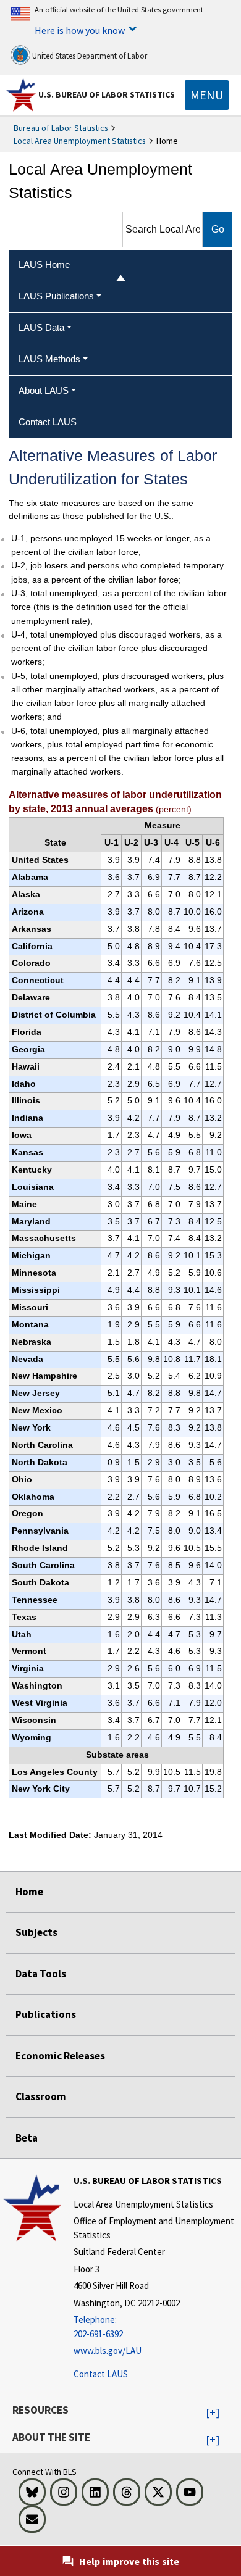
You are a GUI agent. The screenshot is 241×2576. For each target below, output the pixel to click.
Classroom (41, 2096)
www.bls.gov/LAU (108, 2350)
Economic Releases (60, 2056)
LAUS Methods (49, 359)
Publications (46, 2014)
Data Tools (41, 1974)
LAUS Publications (56, 296)
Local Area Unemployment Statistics (80, 141)
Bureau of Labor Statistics (61, 128)
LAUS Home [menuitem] (44, 264)
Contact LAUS (101, 2374)
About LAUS (44, 390)
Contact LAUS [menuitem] (48, 422)
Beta (27, 2138)
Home (29, 1892)
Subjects (36, 1932)
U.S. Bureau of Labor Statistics (107, 94)
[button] (213, 2413)
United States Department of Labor (89, 56)
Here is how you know (80, 30)
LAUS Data (41, 327)
